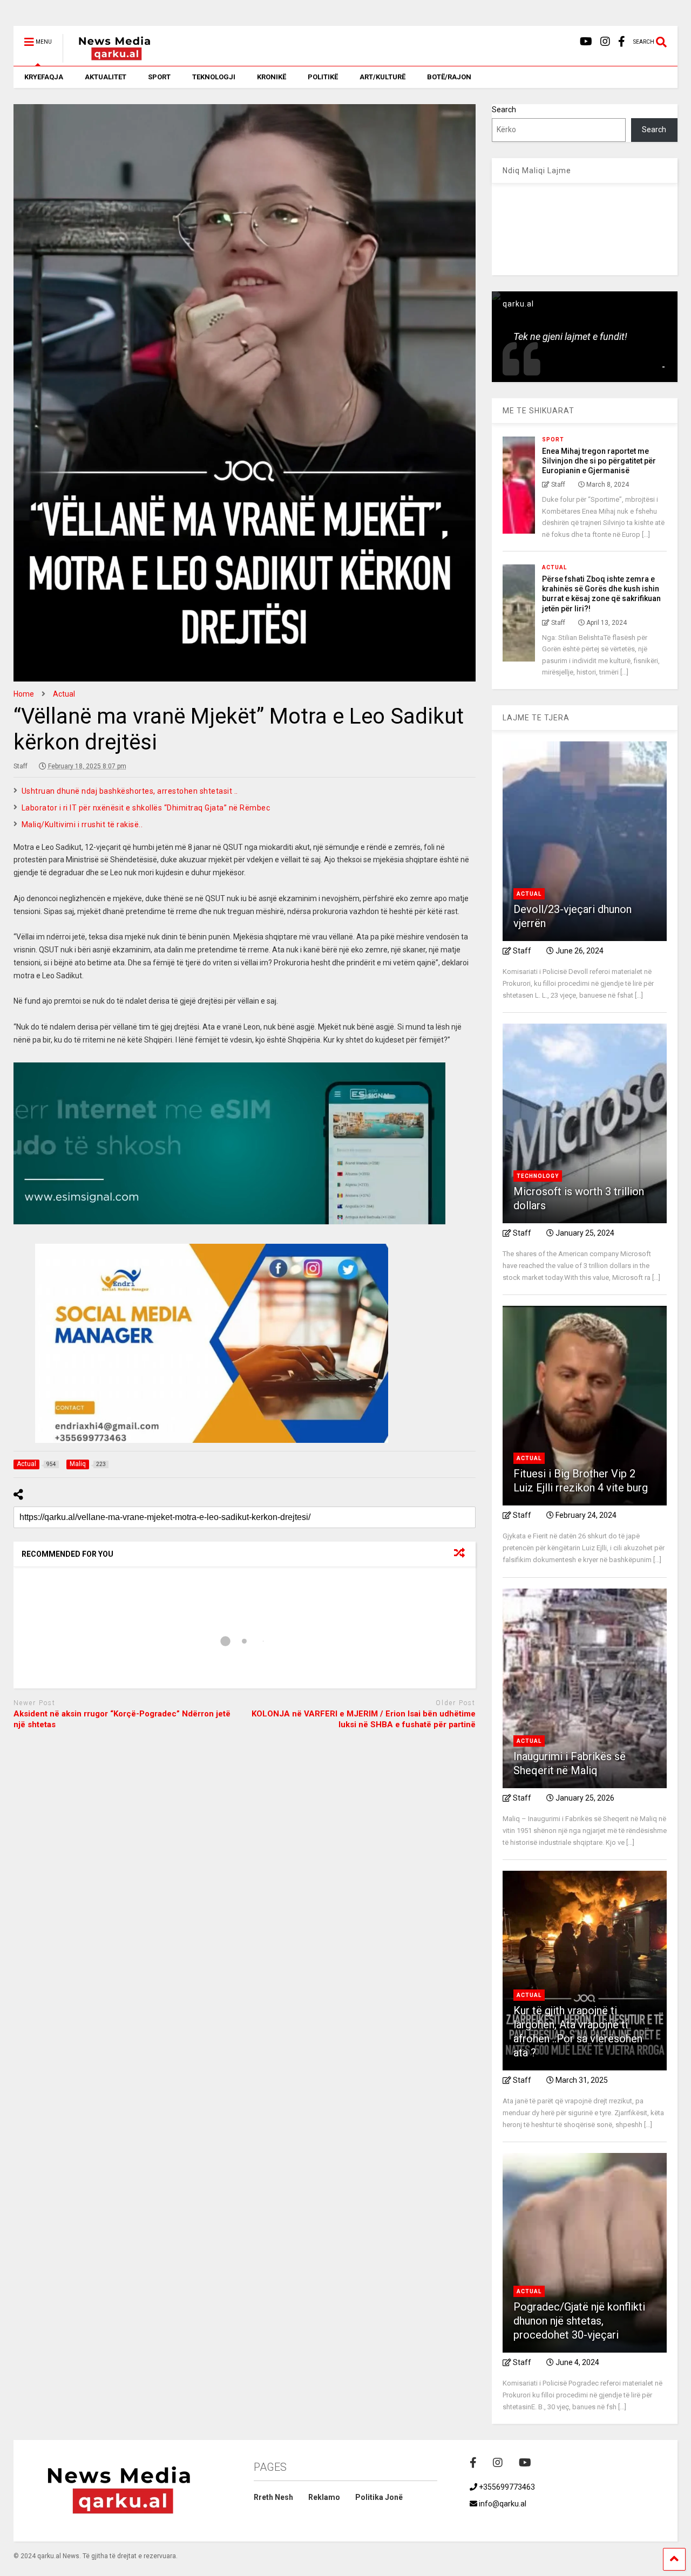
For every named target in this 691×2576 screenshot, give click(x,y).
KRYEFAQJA (44, 77)
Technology (538, 1176)
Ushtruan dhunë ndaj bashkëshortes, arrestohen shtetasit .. (130, 791)
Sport (553, 439)
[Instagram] (605, 42)
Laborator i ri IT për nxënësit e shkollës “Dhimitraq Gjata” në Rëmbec (146, 808)
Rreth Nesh (273, 2497)
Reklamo (324, 2497)
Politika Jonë (379, 2497)
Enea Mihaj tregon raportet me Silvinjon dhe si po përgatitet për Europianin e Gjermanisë (599, 461)
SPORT (159, 77)
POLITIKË (323, 77)
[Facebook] (622, 42)
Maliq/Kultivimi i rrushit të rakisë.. (82, 824)
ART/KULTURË (382, 77)
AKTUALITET (106, 77)
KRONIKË (272, 77)
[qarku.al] (109, 58)
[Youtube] (586, 42)
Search (504, 110)
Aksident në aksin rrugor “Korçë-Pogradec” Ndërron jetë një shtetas (122, 1719)
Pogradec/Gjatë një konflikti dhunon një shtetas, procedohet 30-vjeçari (579, 2321)
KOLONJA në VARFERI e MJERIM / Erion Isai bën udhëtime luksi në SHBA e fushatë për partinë (364, 1719)
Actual (554, 567)
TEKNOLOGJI (214, 77)
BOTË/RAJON (449, 77)
